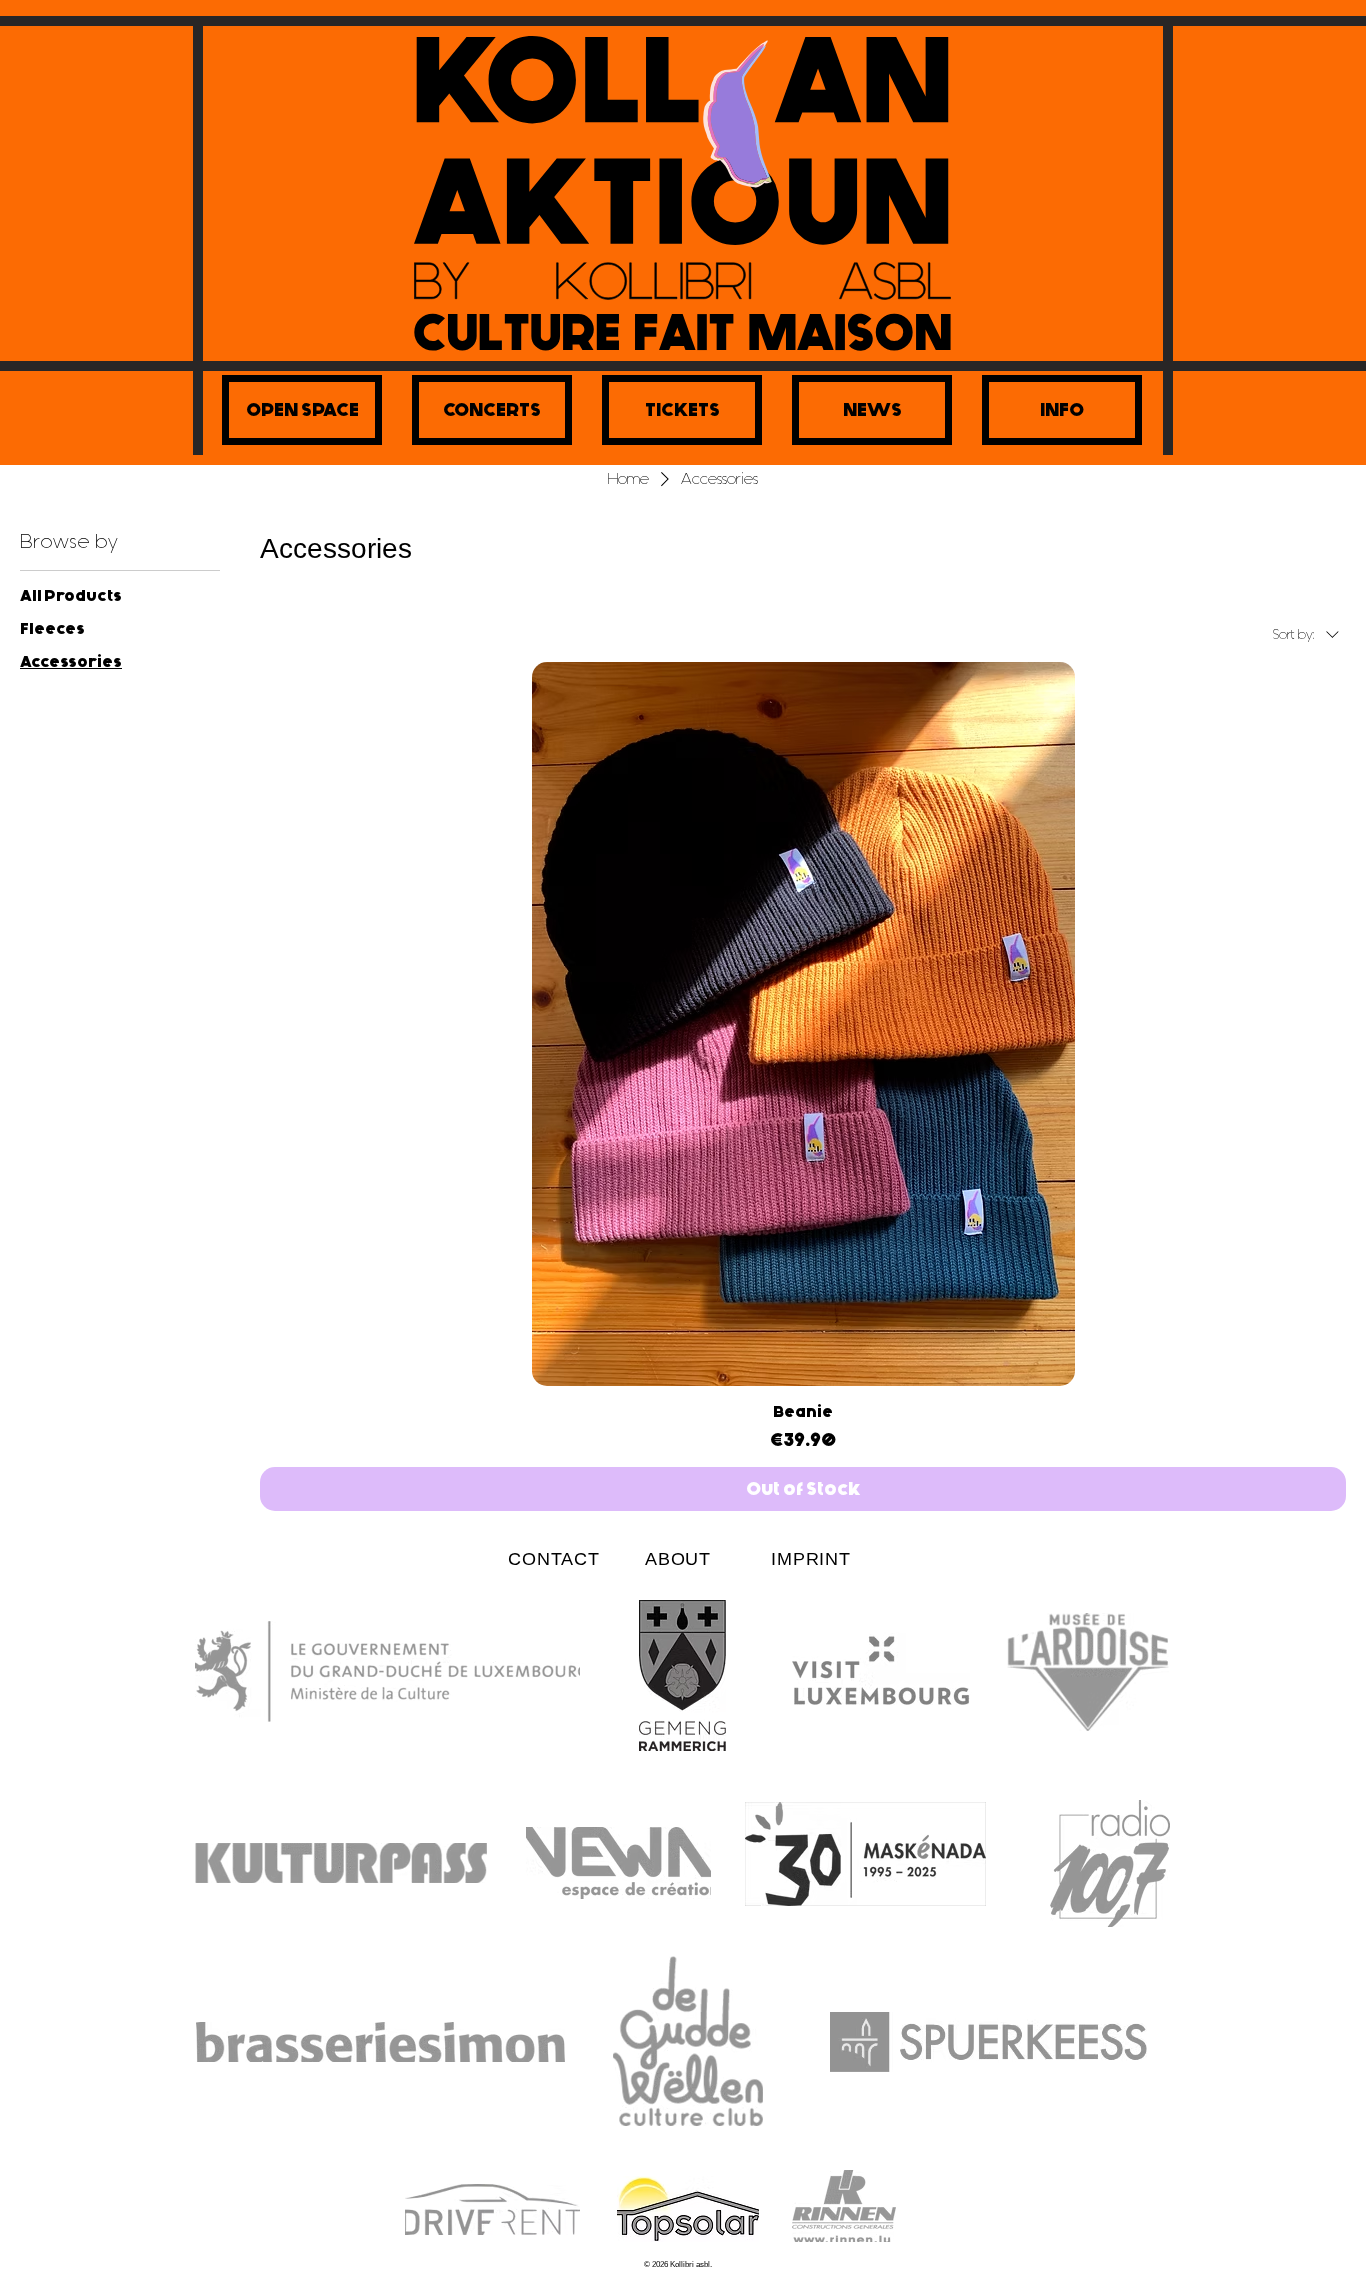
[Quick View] (803, 1024)
